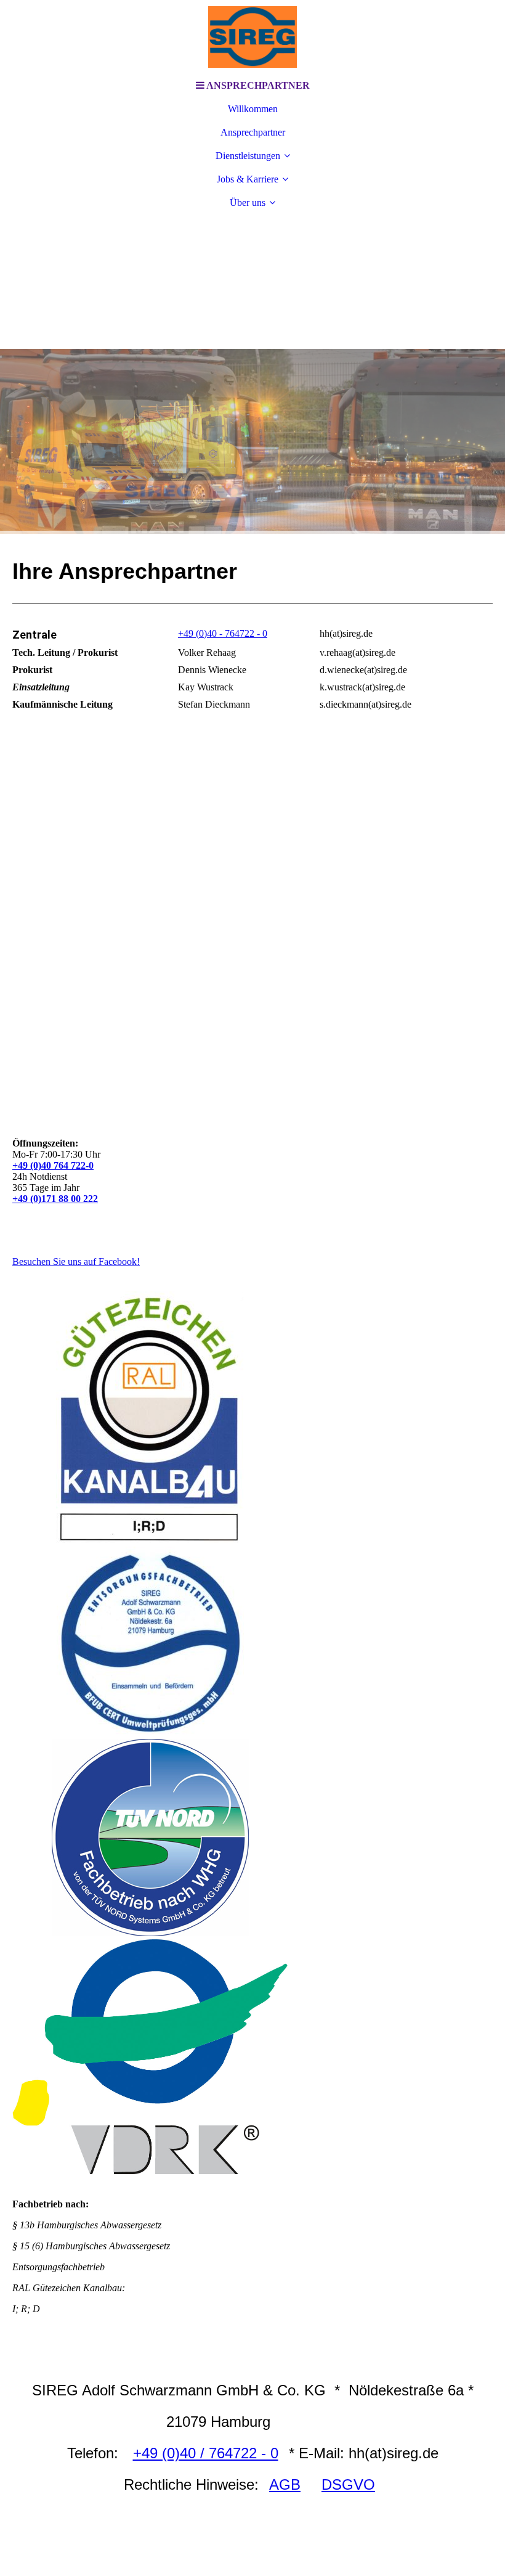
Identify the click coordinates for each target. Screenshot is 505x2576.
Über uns (248, 202)
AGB (285, 2484)
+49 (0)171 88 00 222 (55, 1199)
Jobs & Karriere (248, 179)
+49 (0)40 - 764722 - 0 (223, 633)
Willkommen (253, 109)
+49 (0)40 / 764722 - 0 (206, 2453)
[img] (252, 37)
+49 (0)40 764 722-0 (53, 1165)
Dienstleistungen (248, 156)
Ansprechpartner (253, 132)
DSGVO (348, 2484)
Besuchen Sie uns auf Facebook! (76, 1261)
